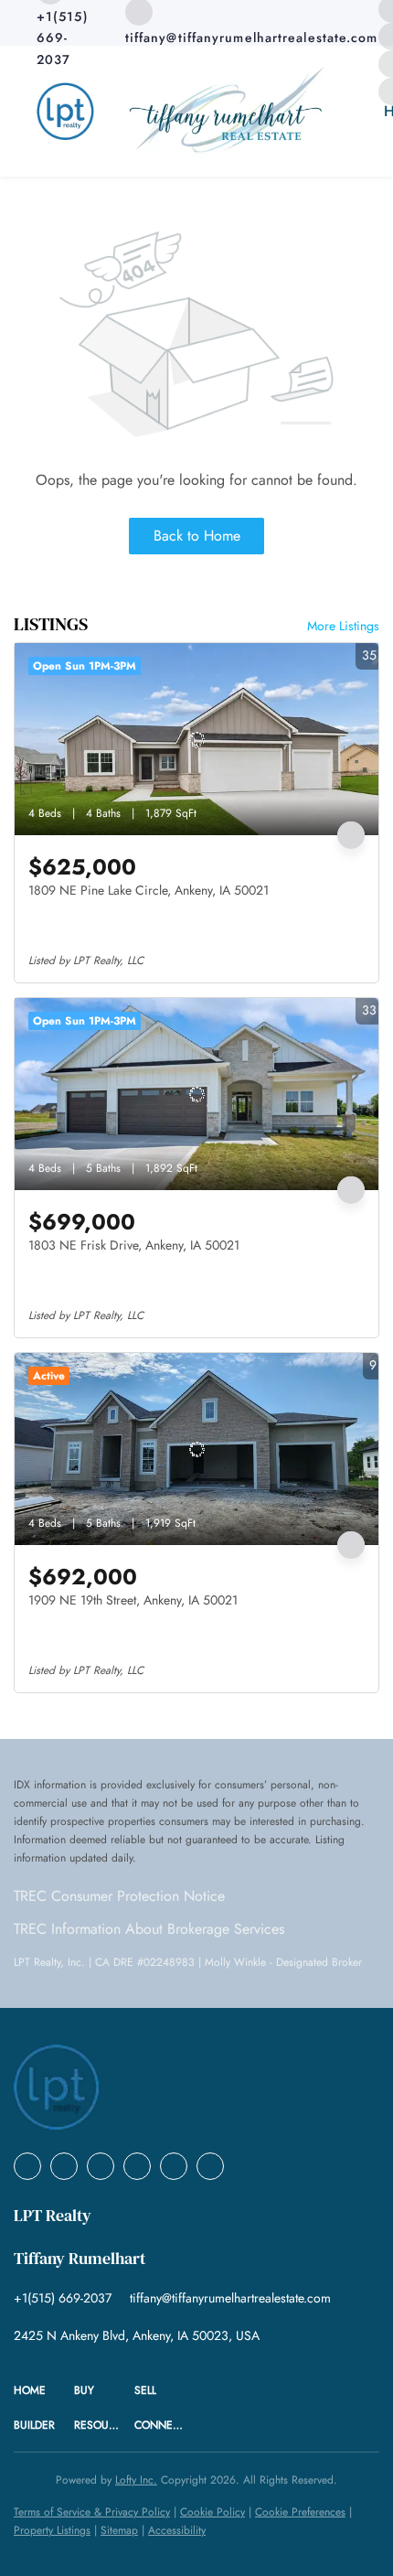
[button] (44, 2390)
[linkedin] (64, 2166)
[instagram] (174, 2166)
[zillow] (137, 2166)
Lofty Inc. (136, 2480)
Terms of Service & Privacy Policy (92, 2512)
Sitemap (119, 2530)
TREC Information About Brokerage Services (149, 1929)
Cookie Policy (212, 2512)
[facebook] (27, 2166)
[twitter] (101, 2166)
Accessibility (177, 2530)
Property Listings (52, 2530)
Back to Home (197, 536)
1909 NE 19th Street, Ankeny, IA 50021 (133, 1600)
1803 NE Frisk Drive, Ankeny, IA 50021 (134, 1245)
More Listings (343, 626)
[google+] (210, 2166)
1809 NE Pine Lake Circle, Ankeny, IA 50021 (149, 890)
